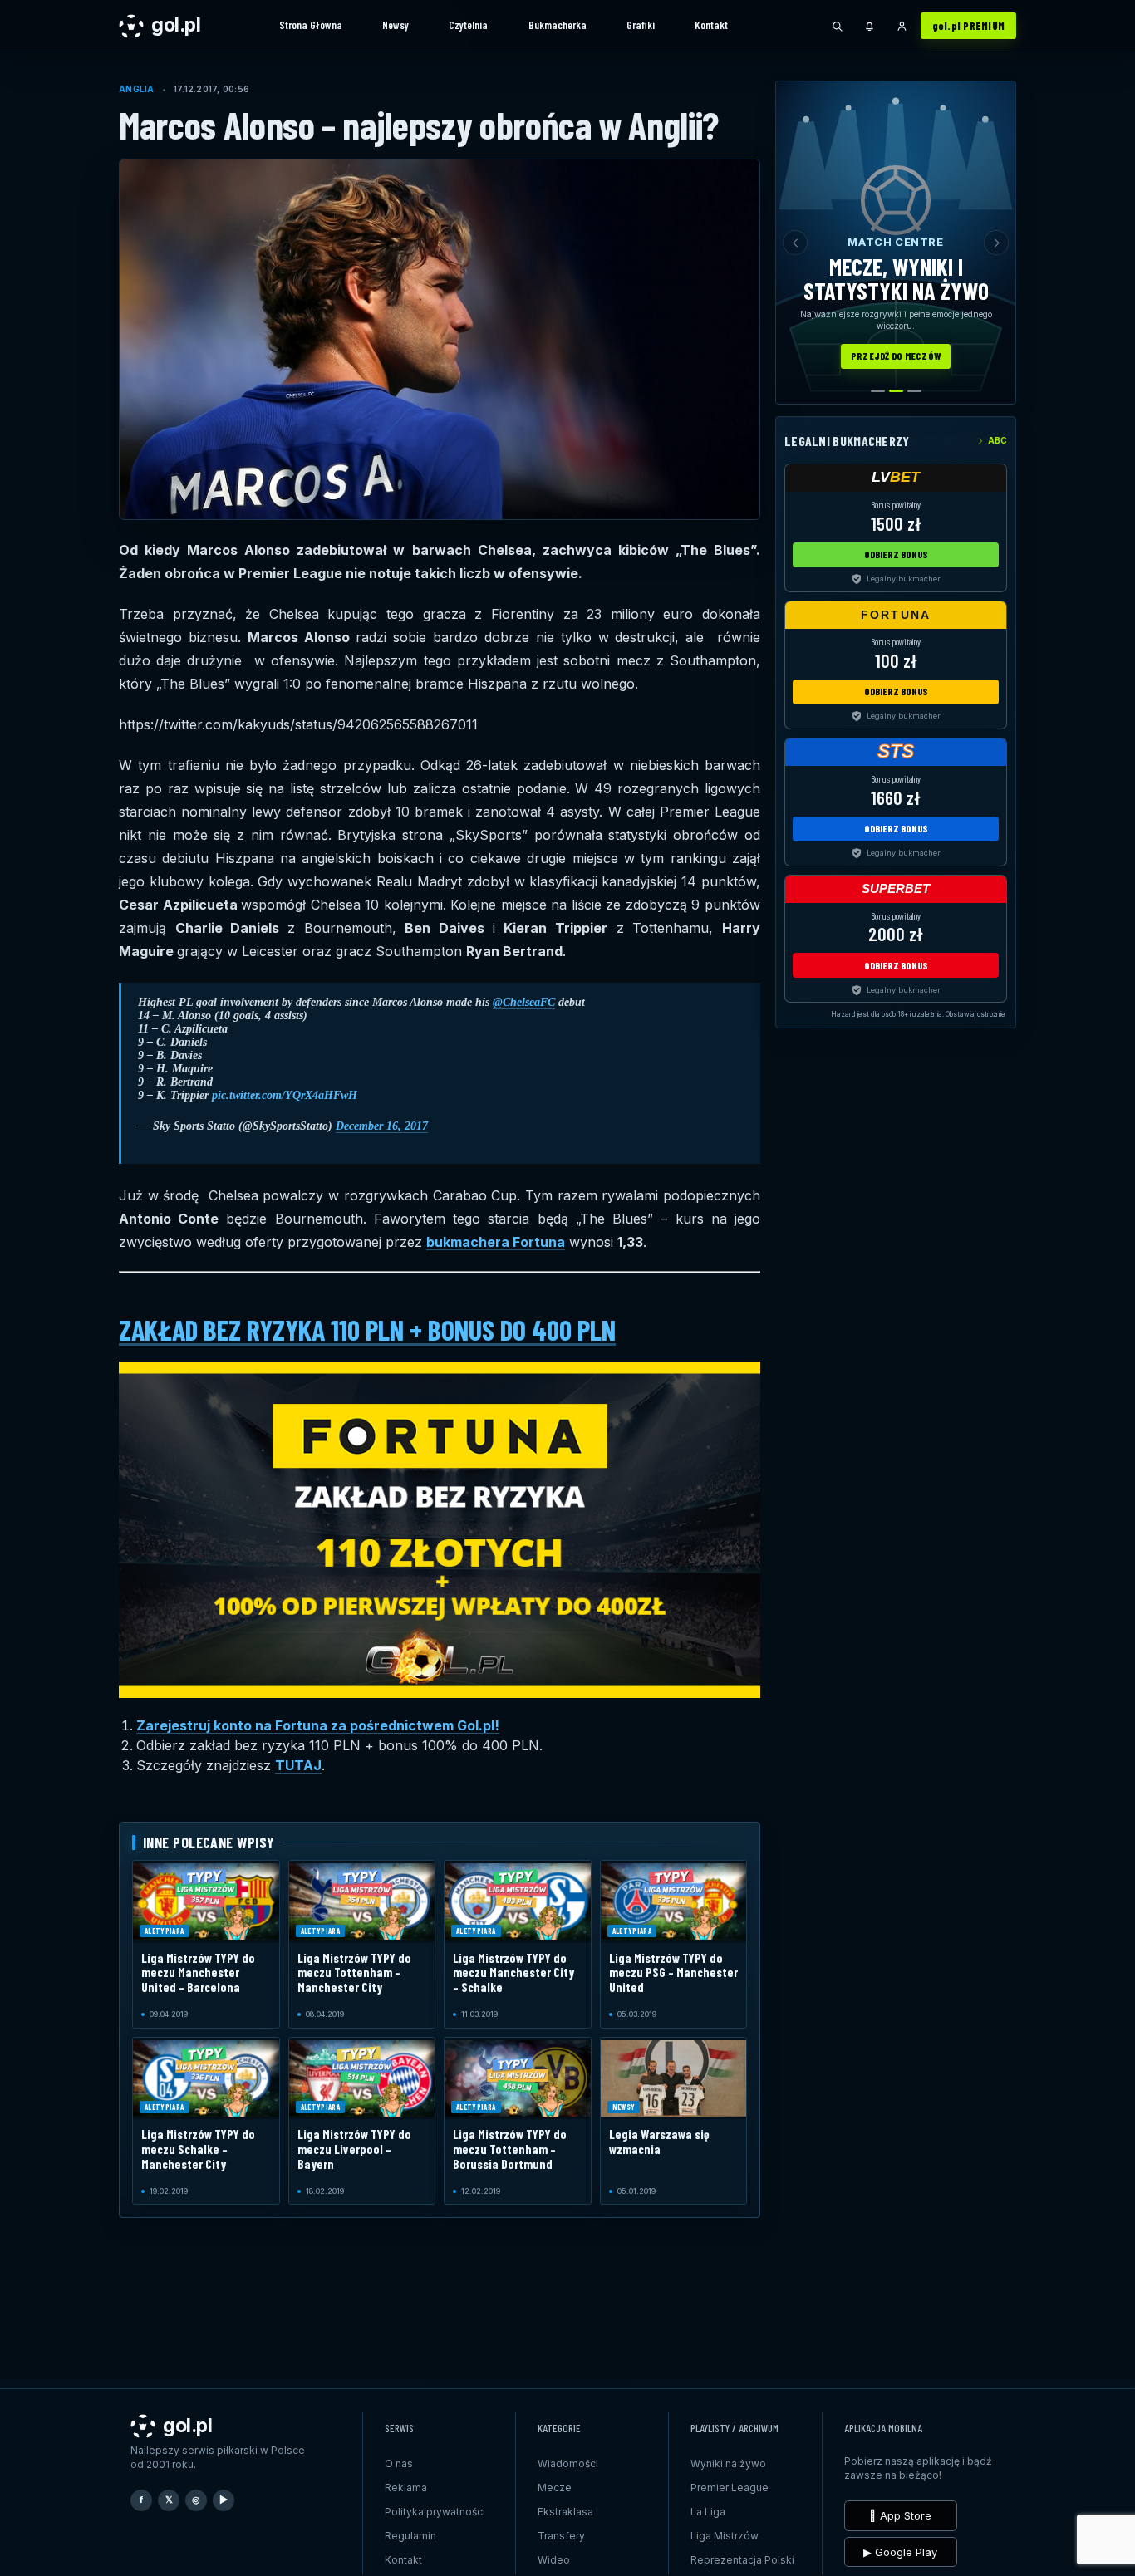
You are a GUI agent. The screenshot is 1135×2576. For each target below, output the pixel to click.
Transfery (561, 2536)
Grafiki (641, 25)
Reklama (406, 2488)
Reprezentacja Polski (742, 2560)
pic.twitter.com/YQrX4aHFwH (285, 1095)
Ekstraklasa (565, 2512)
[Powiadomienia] (870, 26)
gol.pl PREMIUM (969, 26)
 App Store (900, 2515)
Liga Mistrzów (725, 2536)
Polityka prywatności (435, 2512)
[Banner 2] (896, 391)
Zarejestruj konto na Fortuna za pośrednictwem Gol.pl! (318, 1725)
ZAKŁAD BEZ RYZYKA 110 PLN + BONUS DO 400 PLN (367, 1330)
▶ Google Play (900, 2552)
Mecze (555, 2488)
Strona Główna (311, 25)
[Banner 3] (914, 391)
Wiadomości (568, 2463)
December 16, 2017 (382, 1126)
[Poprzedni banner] (795, 243)
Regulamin (410, 2536)
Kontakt (711, 25)
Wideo (554, 2560)
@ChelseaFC (524, 1002)
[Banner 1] (878, 391)
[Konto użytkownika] (902, 26)
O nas (399, 2463)
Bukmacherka (558, 25)
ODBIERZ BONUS (896, 554)
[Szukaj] (838, 26)
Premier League (730, 2488)
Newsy (396, 25)
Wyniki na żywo (728, 2463)
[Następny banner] (996, 243)
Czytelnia (468, 25)
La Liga (708, 2512)
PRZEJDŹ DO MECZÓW (896, 356)
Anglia (137, 89)
